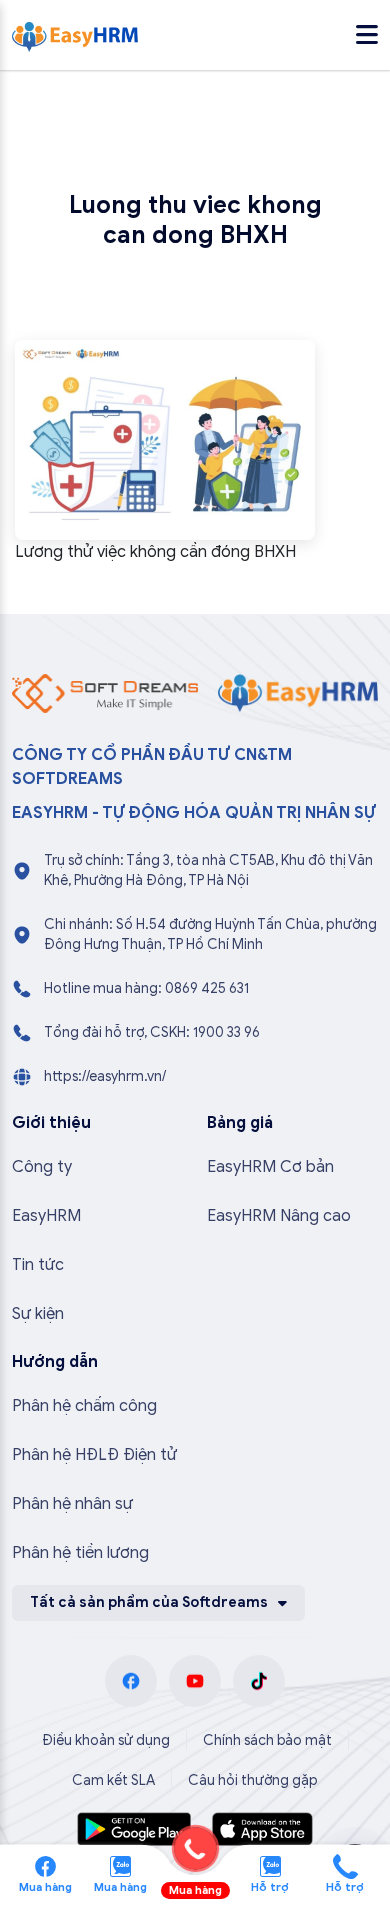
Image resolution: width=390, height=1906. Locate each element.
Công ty (42, 1167)
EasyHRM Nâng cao (279, 1216)
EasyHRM (46, 1216)
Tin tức (38, 1265)
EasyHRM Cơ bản (270, 1167)
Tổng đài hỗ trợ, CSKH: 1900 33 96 (152, 1032)
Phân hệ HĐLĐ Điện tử (94, 1455)
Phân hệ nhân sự (72, 1504)
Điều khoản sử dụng (106, 1740)
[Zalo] (120, 1865)
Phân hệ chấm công (84, 1406)
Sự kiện (38, 1314)
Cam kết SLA (113, 1780)
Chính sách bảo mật (267, 1740)
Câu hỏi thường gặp (253, 1780)
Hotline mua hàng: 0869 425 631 (146, 988)
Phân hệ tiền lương (80, 1553)
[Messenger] (45, 1865)
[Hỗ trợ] (345, 1865)
